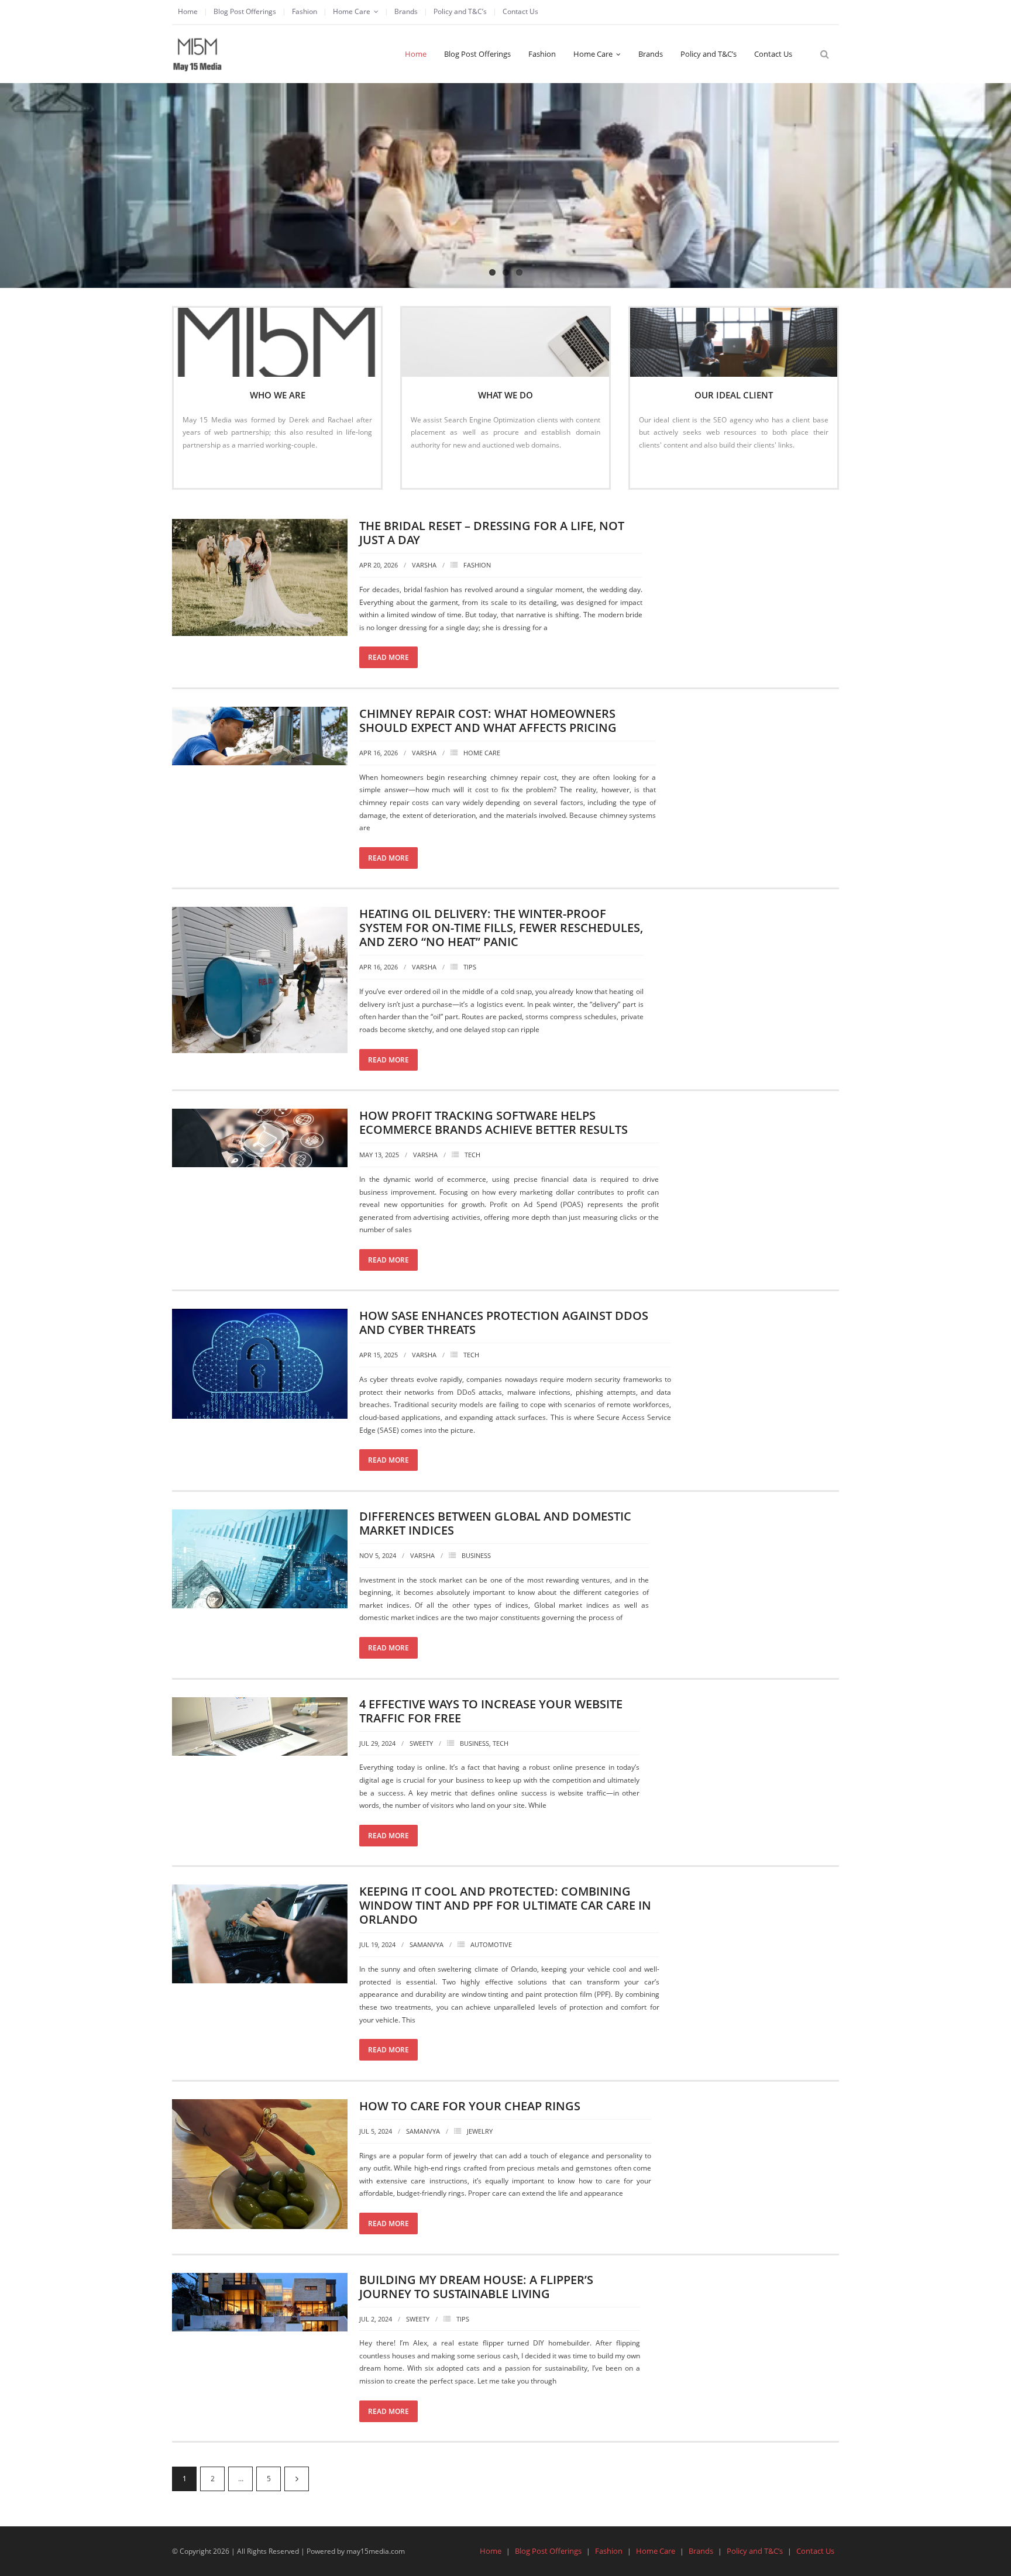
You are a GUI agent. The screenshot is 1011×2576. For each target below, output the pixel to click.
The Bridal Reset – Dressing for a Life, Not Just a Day (492, 533)
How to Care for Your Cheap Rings (470, 2106)
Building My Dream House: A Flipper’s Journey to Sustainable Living (476, 2287)
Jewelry (480, 2131)
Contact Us (520, 11)
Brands (406, 11)
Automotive (491, 1944)
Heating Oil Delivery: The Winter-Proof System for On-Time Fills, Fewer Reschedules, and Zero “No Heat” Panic (501, 928)
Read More (206, 470)
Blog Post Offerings (245, 11)
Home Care (352, 11)
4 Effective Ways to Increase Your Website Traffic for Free (491, 1711)
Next (297, 2479)
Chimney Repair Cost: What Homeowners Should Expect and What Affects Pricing (488, 720)
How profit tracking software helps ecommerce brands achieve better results (494, 1122)
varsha (424, 565)
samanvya (427, 1944)
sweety (421, 1743)
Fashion (305, 11)
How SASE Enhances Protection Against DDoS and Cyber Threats (504, 1323)
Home (188, 11)
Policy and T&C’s (460, 11)
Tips (470, 967)
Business (476, 1555)
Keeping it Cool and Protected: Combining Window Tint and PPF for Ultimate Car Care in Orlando (505, 1905)
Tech (472, 1155)
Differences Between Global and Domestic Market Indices (495, 1523)
